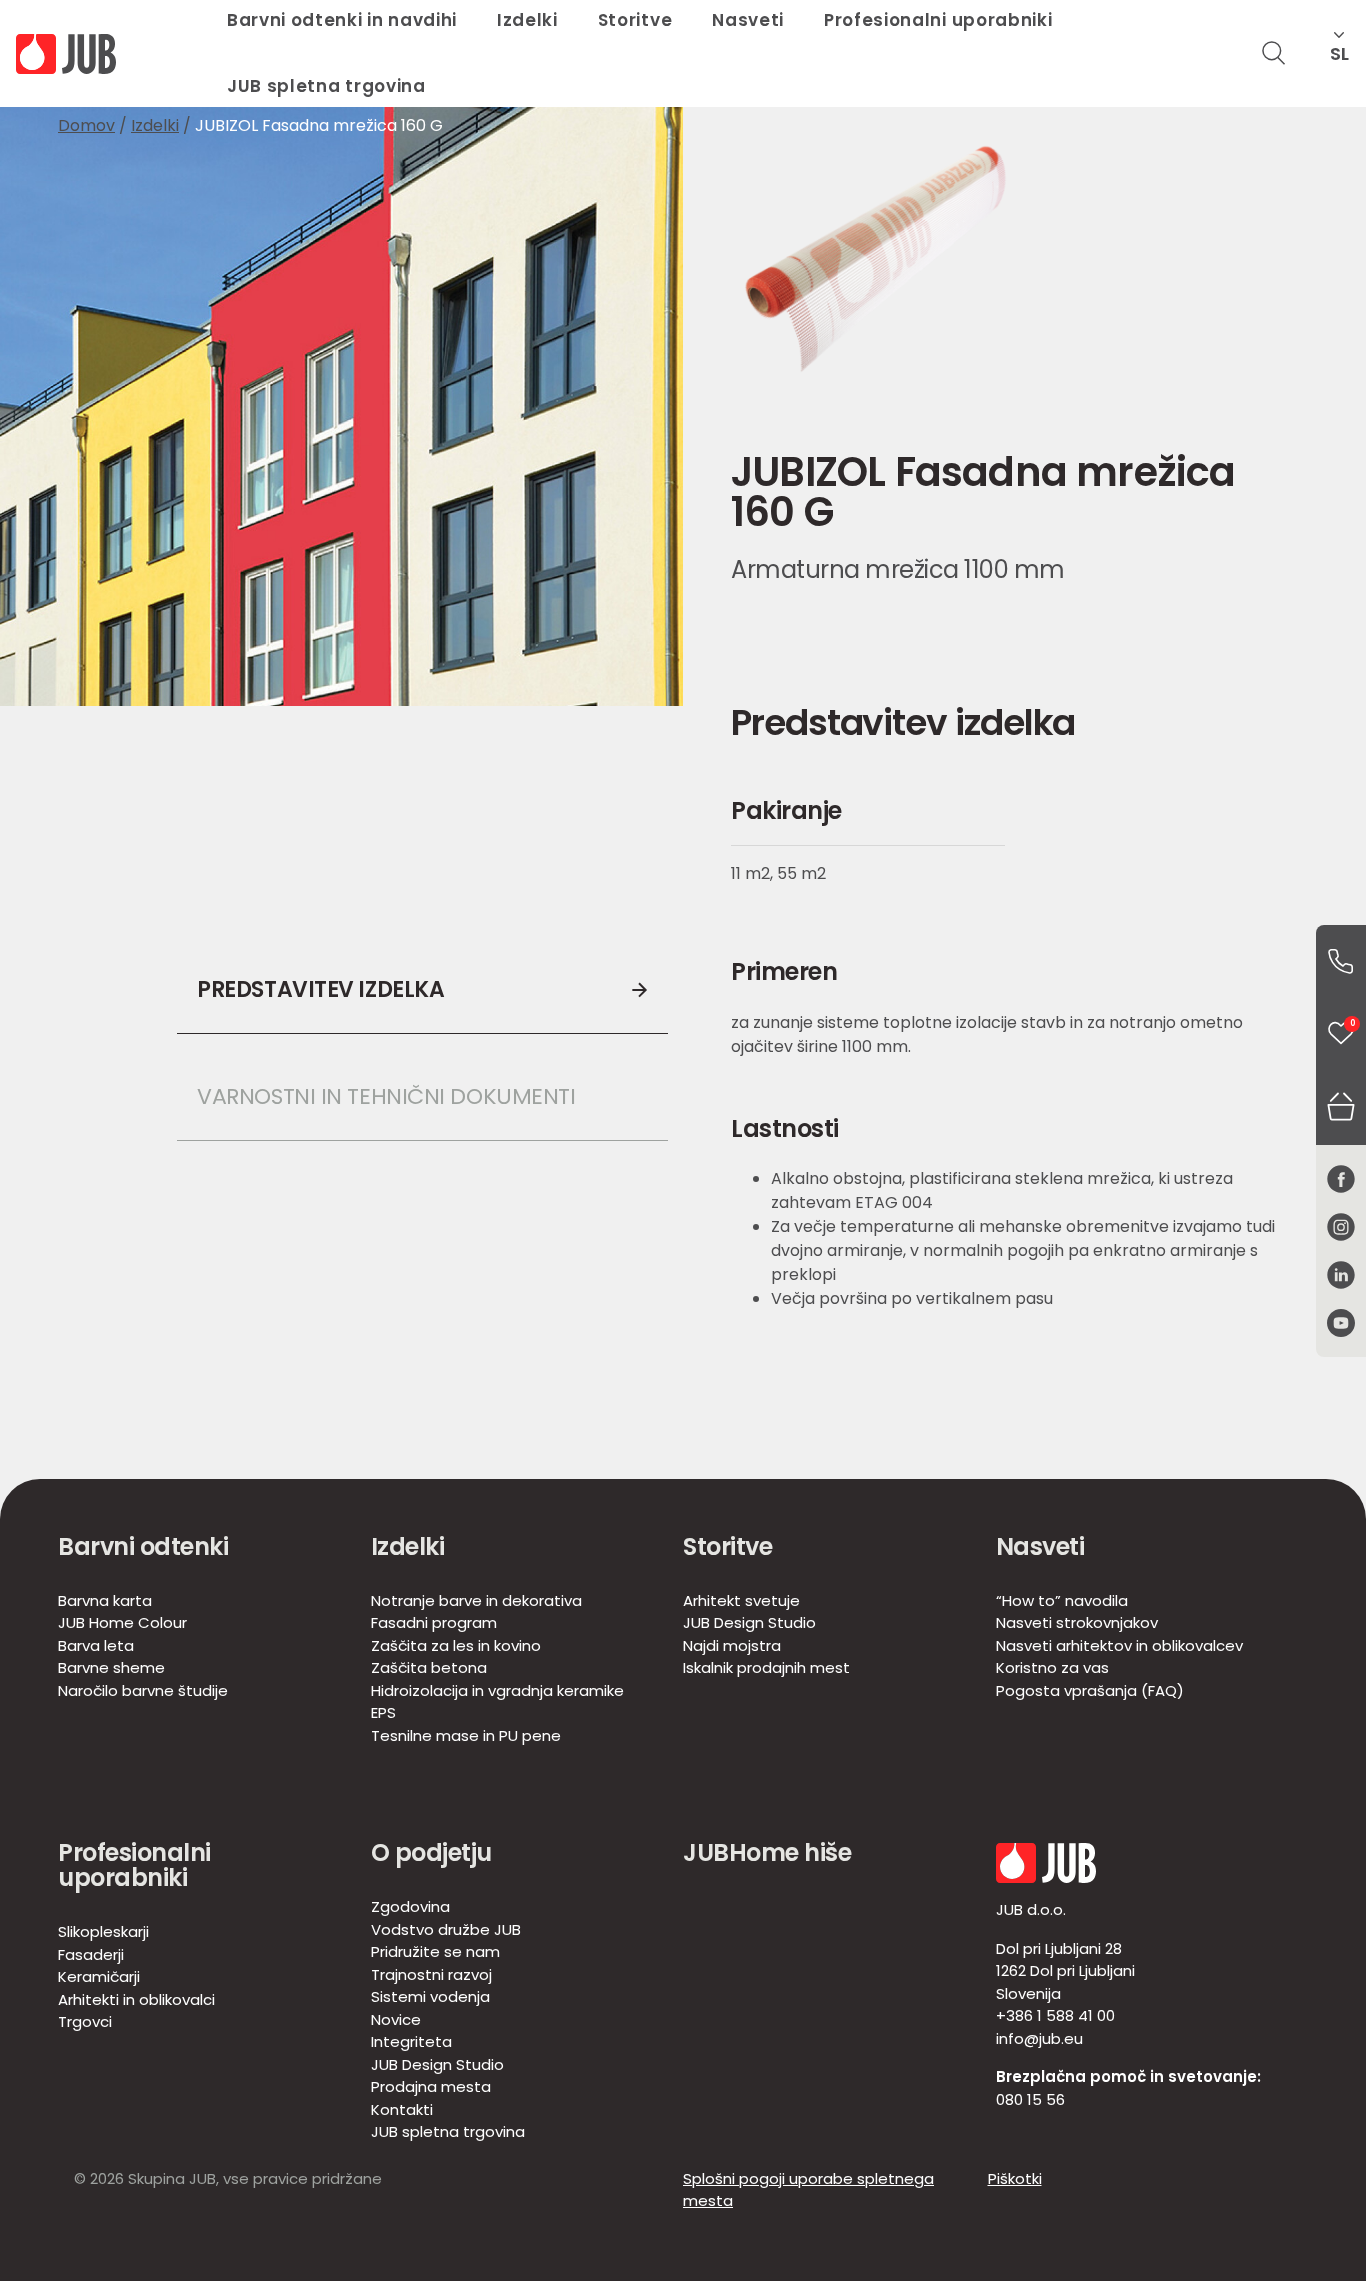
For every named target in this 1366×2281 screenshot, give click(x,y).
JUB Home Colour (122, 1622)
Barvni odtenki (143, 1546)
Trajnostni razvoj (431, 1974)
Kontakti (402, 2109)
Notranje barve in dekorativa (476, 1600)
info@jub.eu (1039, 2038)
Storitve (727, 1546)
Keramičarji (99, 1976)
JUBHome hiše (767, 1852)
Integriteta (411, 2041)
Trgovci (85, 2021)
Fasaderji (91, 1954)
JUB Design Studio (749, 1622)
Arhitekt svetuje (741, 1600)
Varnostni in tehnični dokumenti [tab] (386, 1096)
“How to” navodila (1062, 1600)
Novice (396, 2019)
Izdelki (155, 125)
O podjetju (431, 1852)
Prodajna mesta (431, 2086)
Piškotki (1015, 2178)
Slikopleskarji (103, 1931)
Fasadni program (434, 1622)
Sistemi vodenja (430, 1996)
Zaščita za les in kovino (456, 1645)
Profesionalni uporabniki (134, 1865)
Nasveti (1040, 1546)
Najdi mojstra (732, 1645)
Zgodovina (410, 1906)
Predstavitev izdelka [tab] (320, 989)
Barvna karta (105, 1600)
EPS (383, 1712)
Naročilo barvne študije (143, 1690)
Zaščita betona (429, 1667)
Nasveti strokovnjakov (1077, 1622)
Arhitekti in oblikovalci (136, 1999)
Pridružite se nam (435, 1951)
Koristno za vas (1052, 1667)
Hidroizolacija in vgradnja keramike (497, 1690)
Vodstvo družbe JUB (446, 1929)
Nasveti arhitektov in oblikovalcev (1119, 1645)
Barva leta (96, 1645)
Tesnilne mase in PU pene (466, 1735)
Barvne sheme (111, 1667)
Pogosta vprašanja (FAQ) (1090, 1690)
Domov (86, 125)
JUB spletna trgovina (326, 86)
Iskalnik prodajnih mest (766, 1667)
